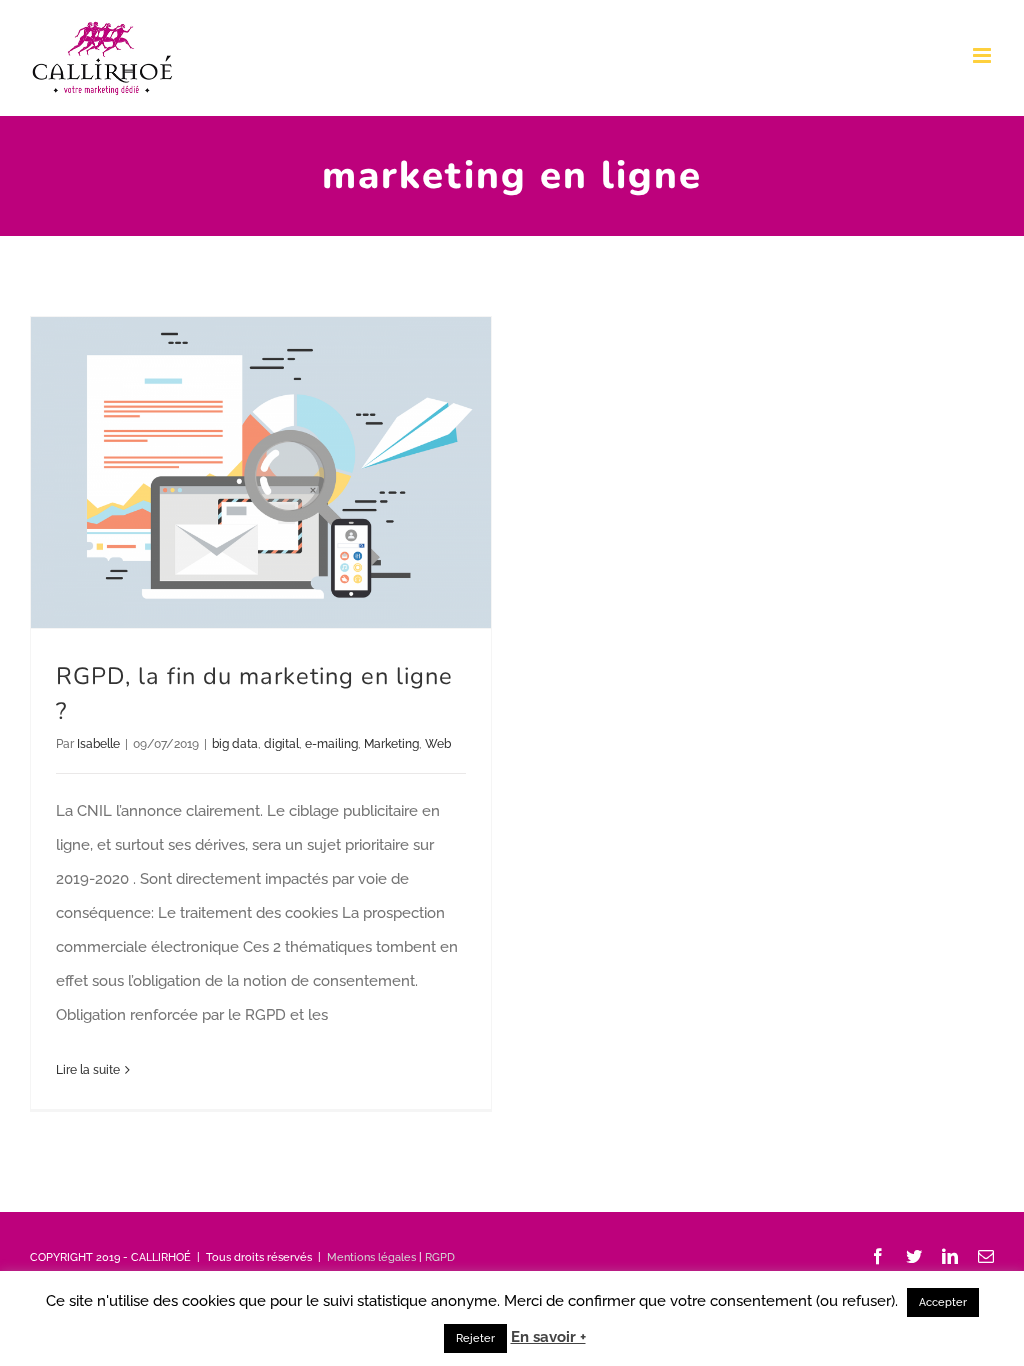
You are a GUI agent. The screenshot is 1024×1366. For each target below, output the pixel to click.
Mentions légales (371, 1257)
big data (235, 744)
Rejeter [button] (475, 1338)
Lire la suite (88, 1070)
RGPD (440, 1257)
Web (438, 744)
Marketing (391, 744)
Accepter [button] (943, 1302)
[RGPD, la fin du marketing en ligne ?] (261, 472)
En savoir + (548, 1337)
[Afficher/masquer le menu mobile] (983, 55)
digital (281, 744)
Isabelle (98, 744)
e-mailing (331, 744)
